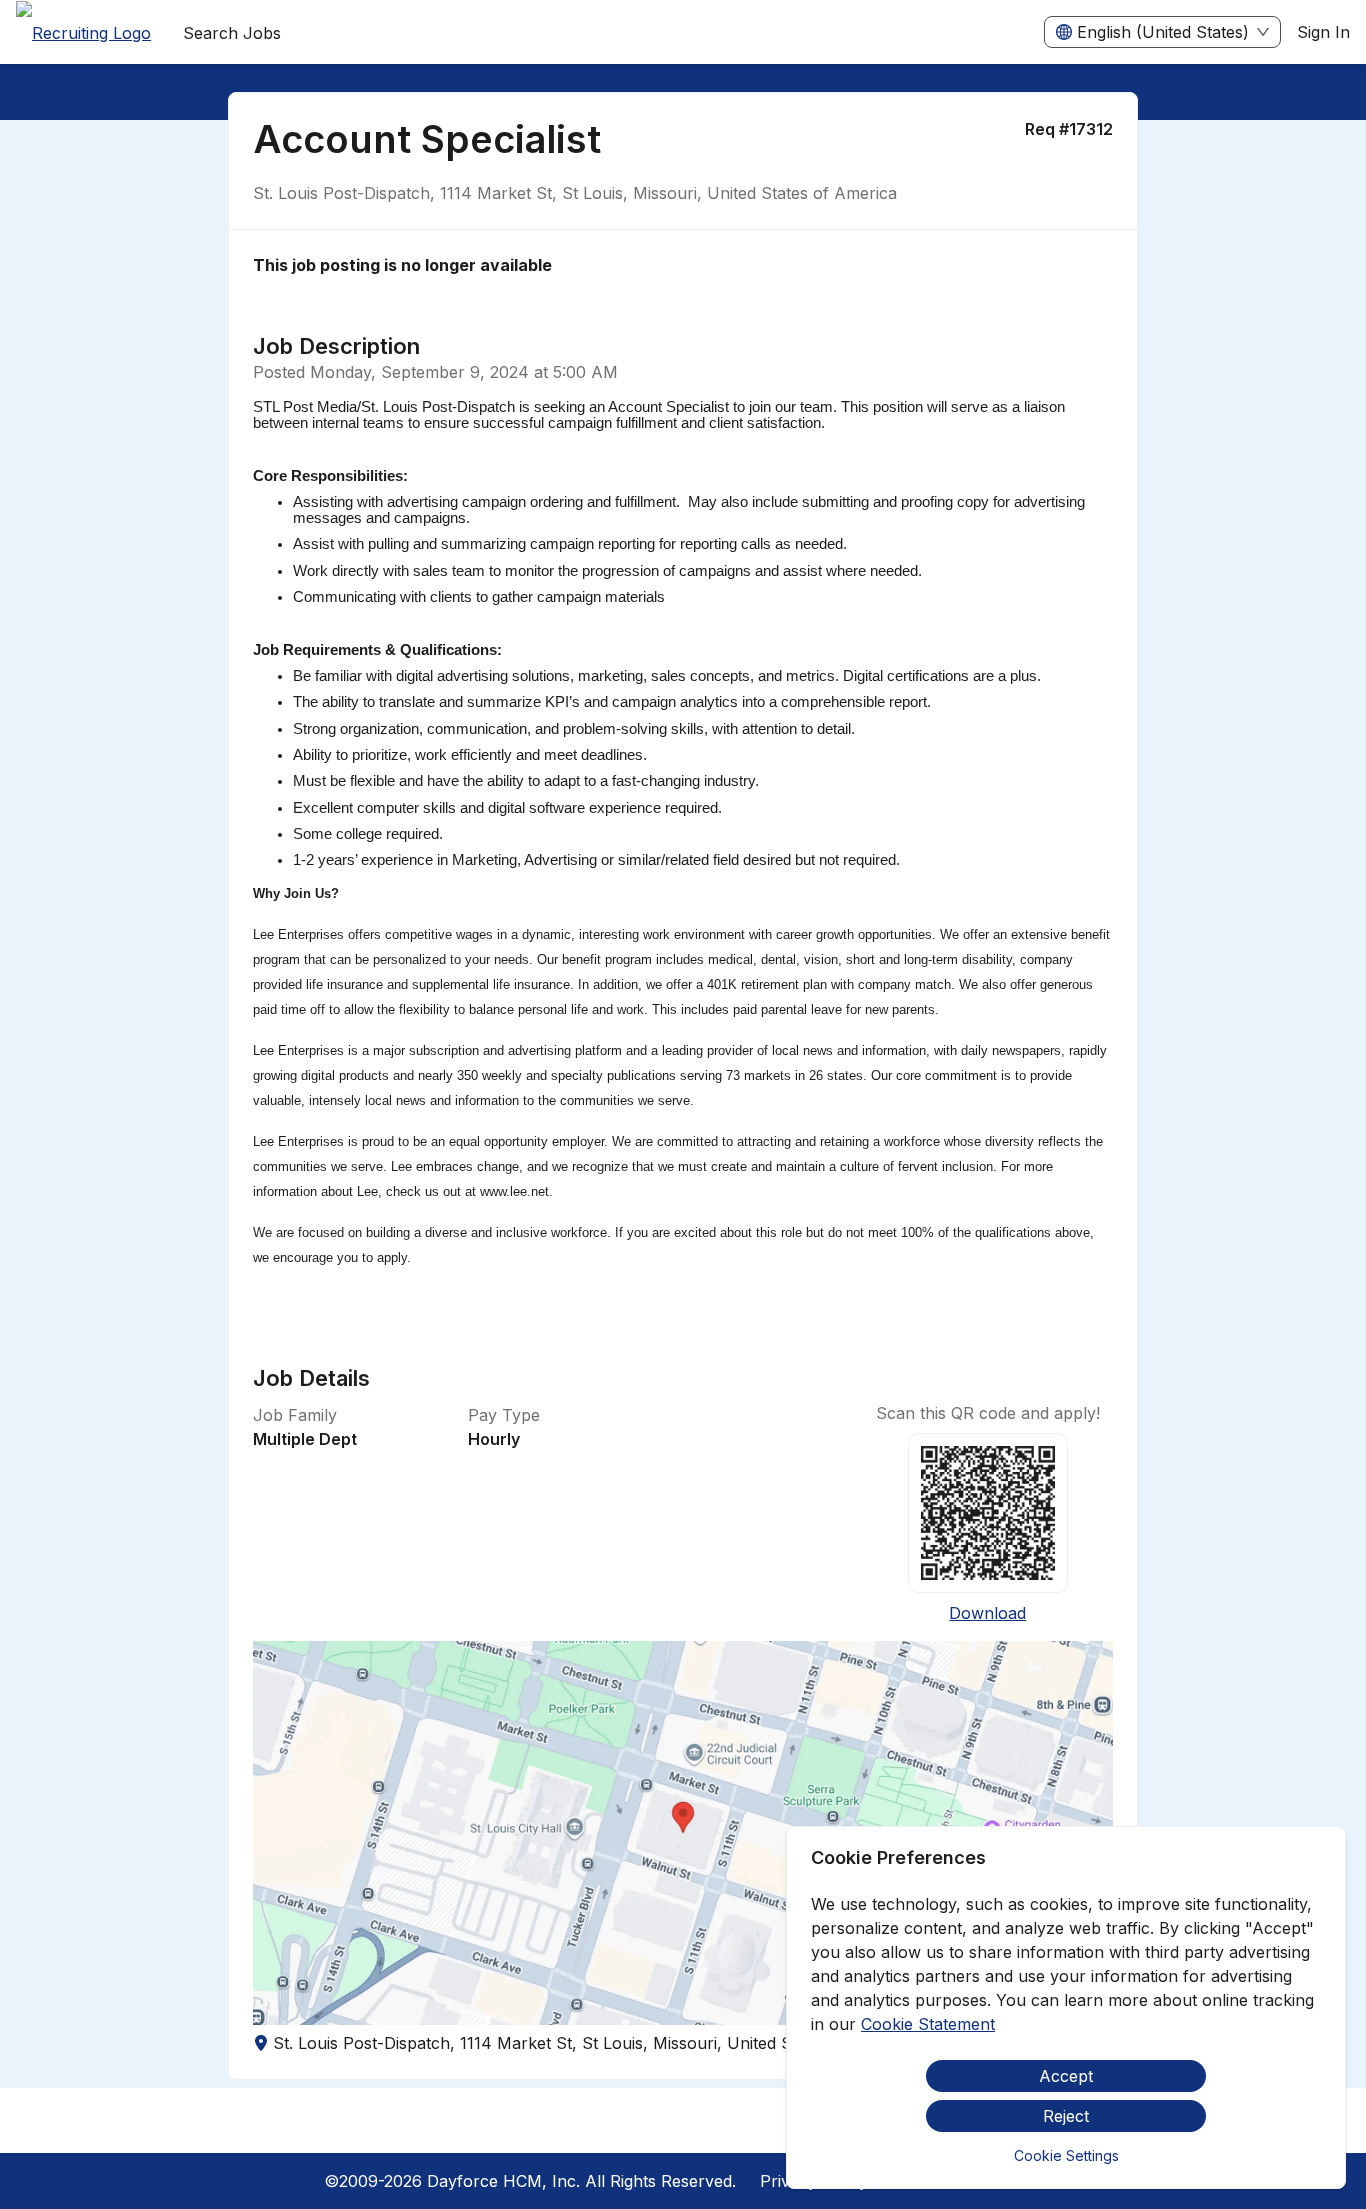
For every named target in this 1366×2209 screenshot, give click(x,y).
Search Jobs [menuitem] (232, 33)
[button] (683, 1833)
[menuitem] (83, 33)
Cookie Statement (928, 2024)
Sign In (1323, 32)
